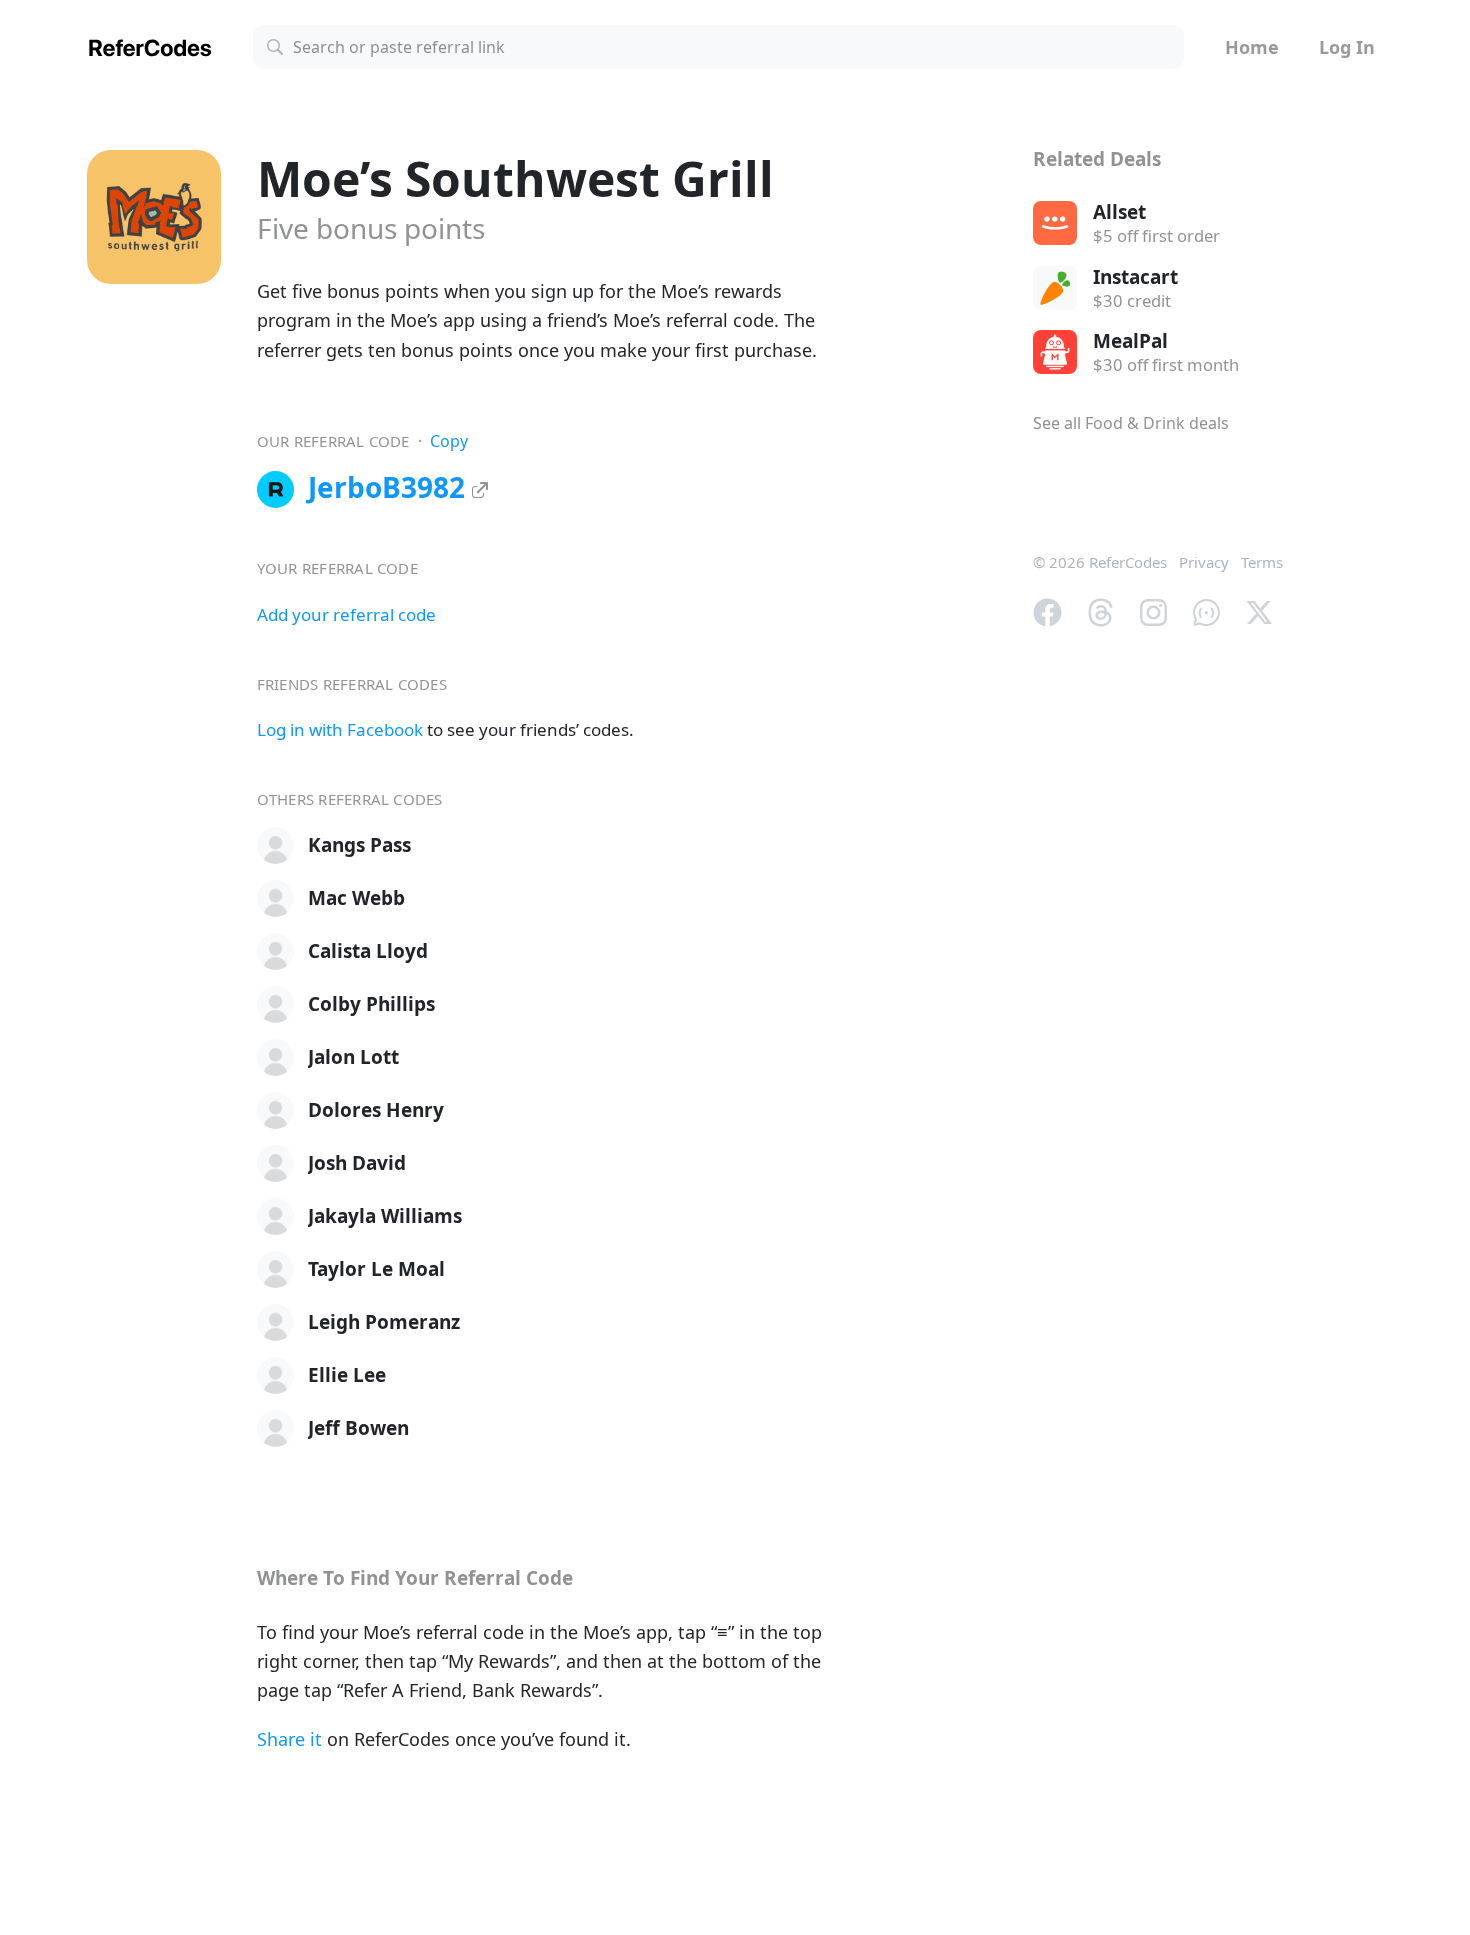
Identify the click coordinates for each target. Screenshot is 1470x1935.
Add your (346, 614)
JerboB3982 (390, 487)
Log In (1347, 47)
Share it (289, 1739)
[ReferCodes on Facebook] (1047, 610)
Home (1252, 47)
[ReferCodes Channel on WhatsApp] (1206, 610)
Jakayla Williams (385, 1216)
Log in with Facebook (340, 729)
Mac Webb (356, 898)
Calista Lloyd (368, 951)
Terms (1262, 562)
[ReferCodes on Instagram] (1153, 610)
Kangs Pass (359, 845)
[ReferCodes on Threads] (1100, 610)
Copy (449, 441)
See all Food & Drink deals (1131, 423)
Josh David (357, 1163)
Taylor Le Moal (376, 1269)
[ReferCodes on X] (1259, 610)
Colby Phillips (371, 1004)
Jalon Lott (353, 1057)
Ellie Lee (347, 1375)
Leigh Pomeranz (384, 1322)
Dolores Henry (376, 1110)
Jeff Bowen (358, 1428)
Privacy (1204, 562)
